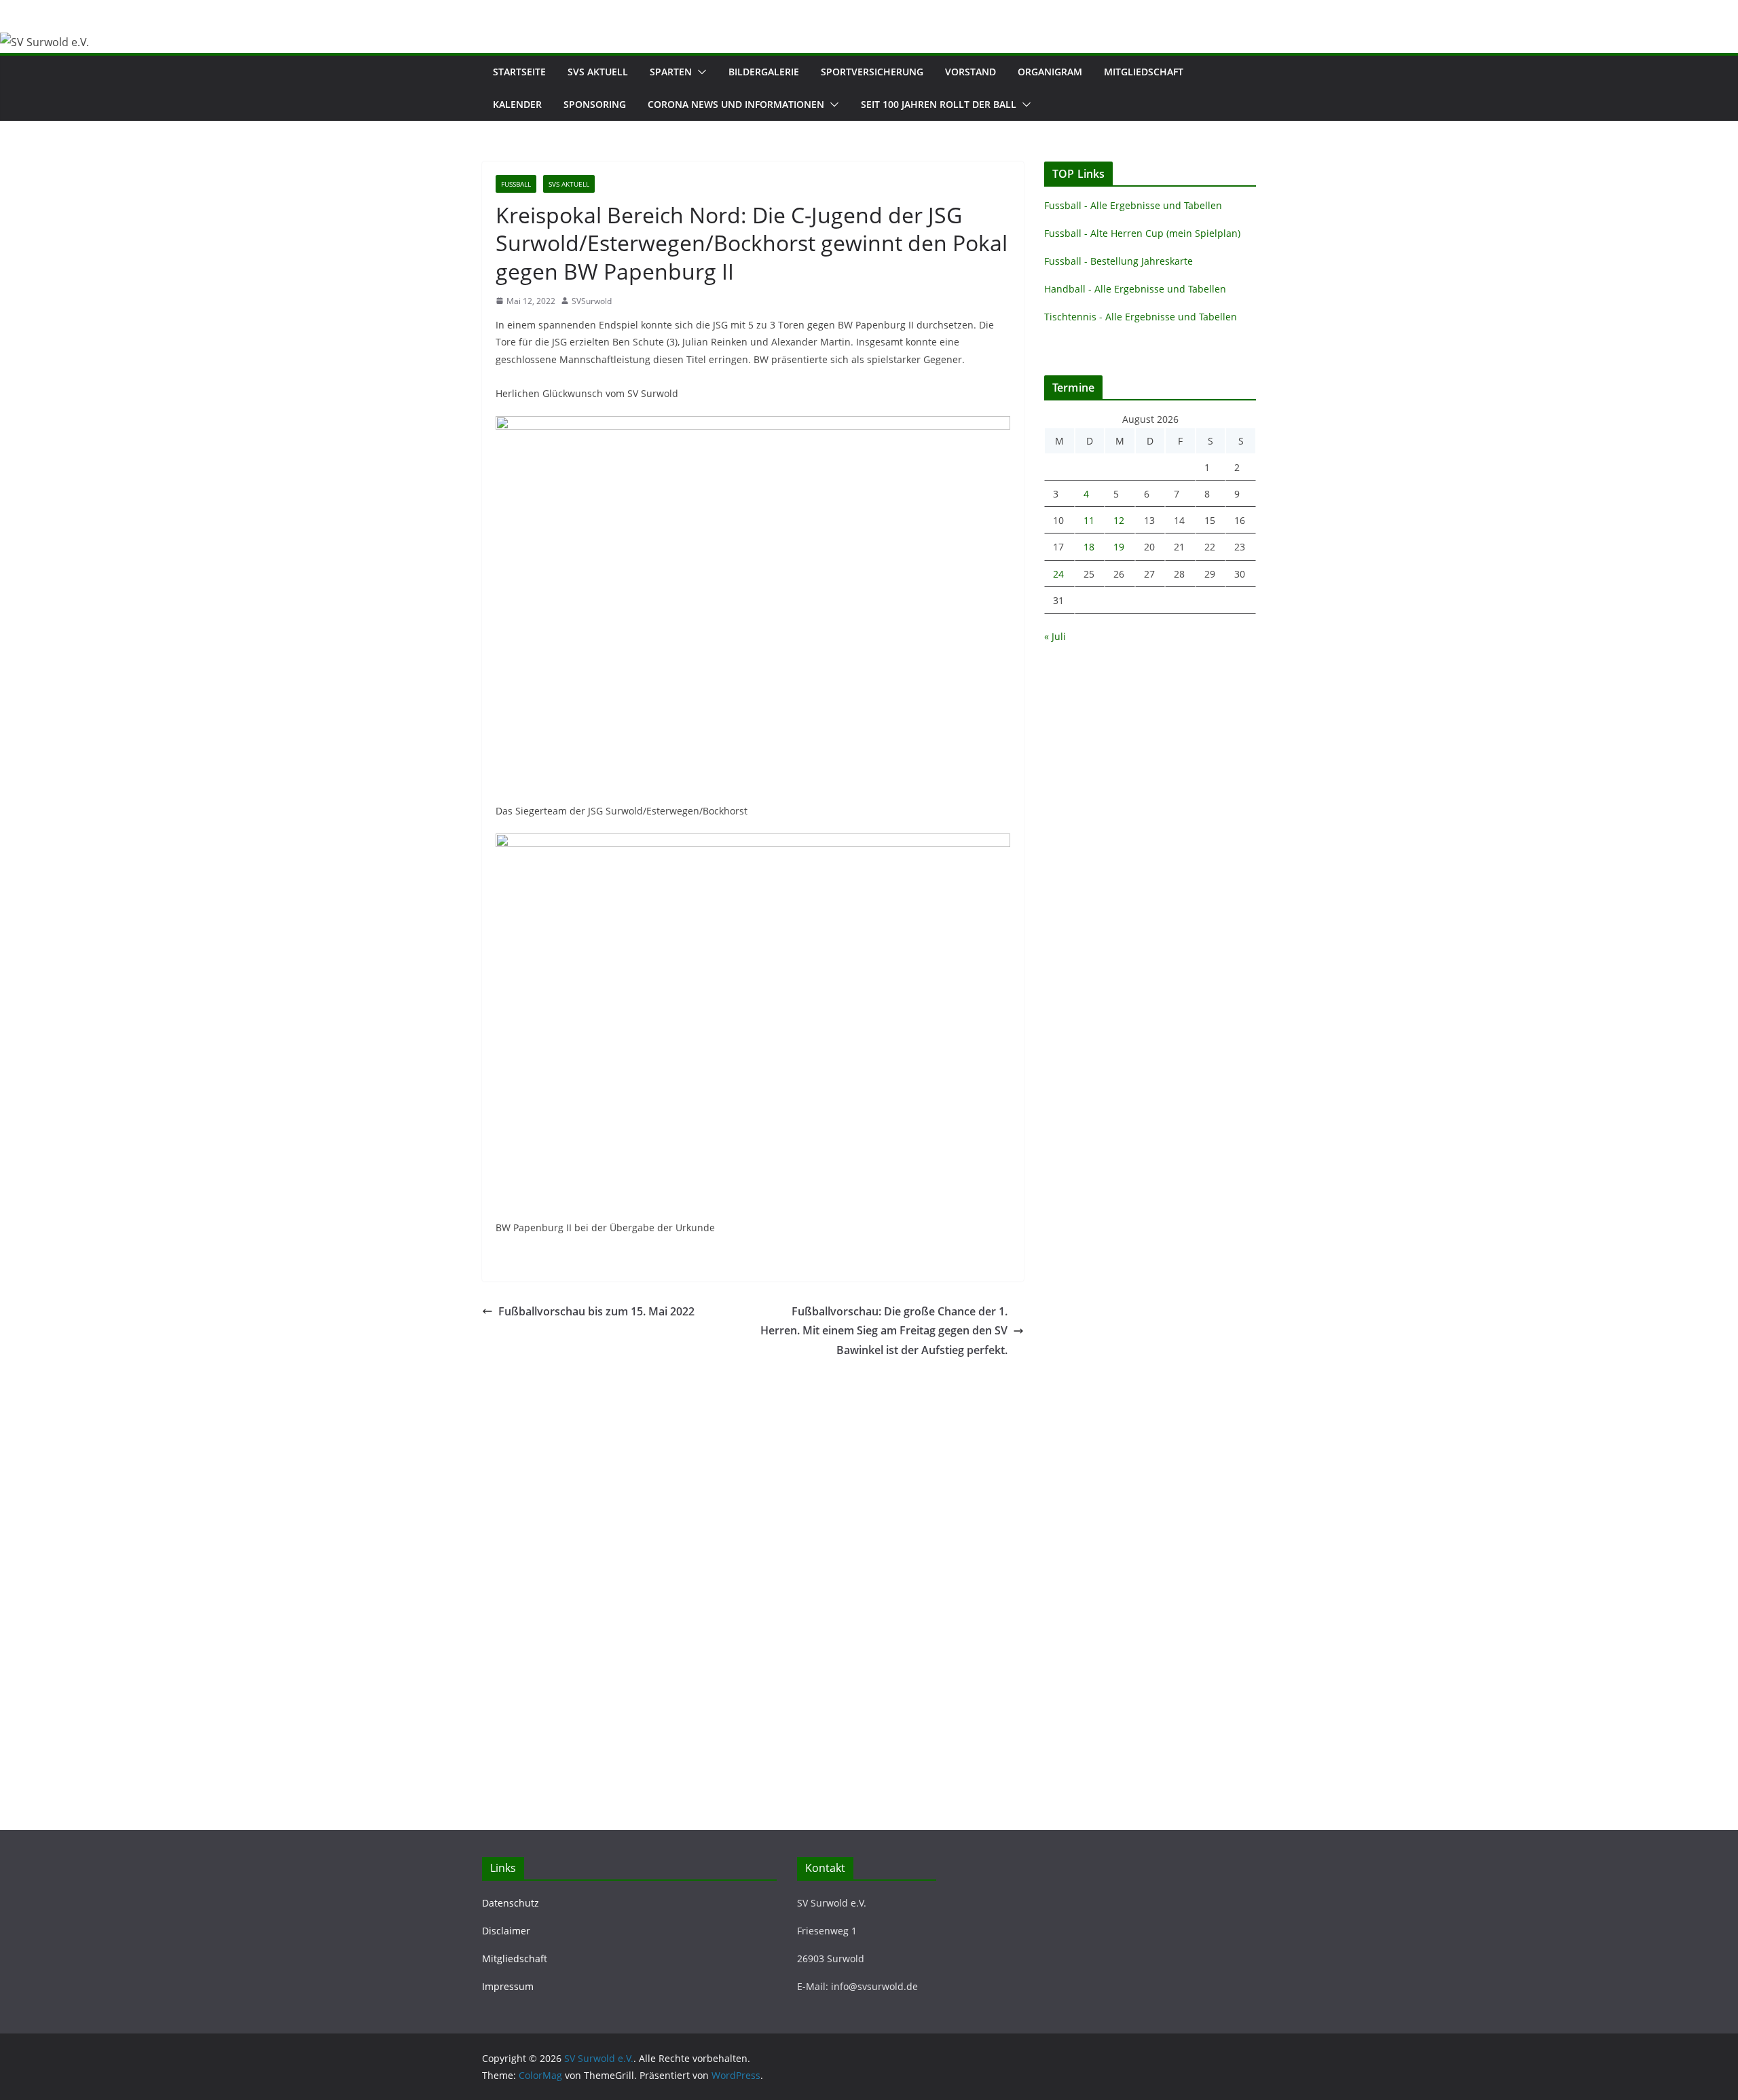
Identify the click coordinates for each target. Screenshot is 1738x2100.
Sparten (671, 72)
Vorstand (970, 72)
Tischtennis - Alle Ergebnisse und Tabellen (1141, 317)
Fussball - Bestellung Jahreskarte (1118, 261)
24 (1058, 574)
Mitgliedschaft (1144, 72)
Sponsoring (595, 104)
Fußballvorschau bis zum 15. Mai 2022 (596, 1311)
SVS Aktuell (598, 72)
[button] (699, 72)
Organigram (1050, 72)
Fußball (516, 184)
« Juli (1055, 636)
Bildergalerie (764, 72)
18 (1089, 547)
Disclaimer (506, 1931)
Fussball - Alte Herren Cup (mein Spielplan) (1142, 233)
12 (1119, 520)
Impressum (508, 1986)
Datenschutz (511, 1903)
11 (1089, 520)
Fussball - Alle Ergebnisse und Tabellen (1133, 205)
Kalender (517, 104)
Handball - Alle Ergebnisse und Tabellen (1135, 289)
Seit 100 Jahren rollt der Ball (939, 104)
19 (1119, 547)
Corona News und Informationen (736, 104)
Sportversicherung (872, 72)
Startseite (519, 72)
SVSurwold (592, 301)
